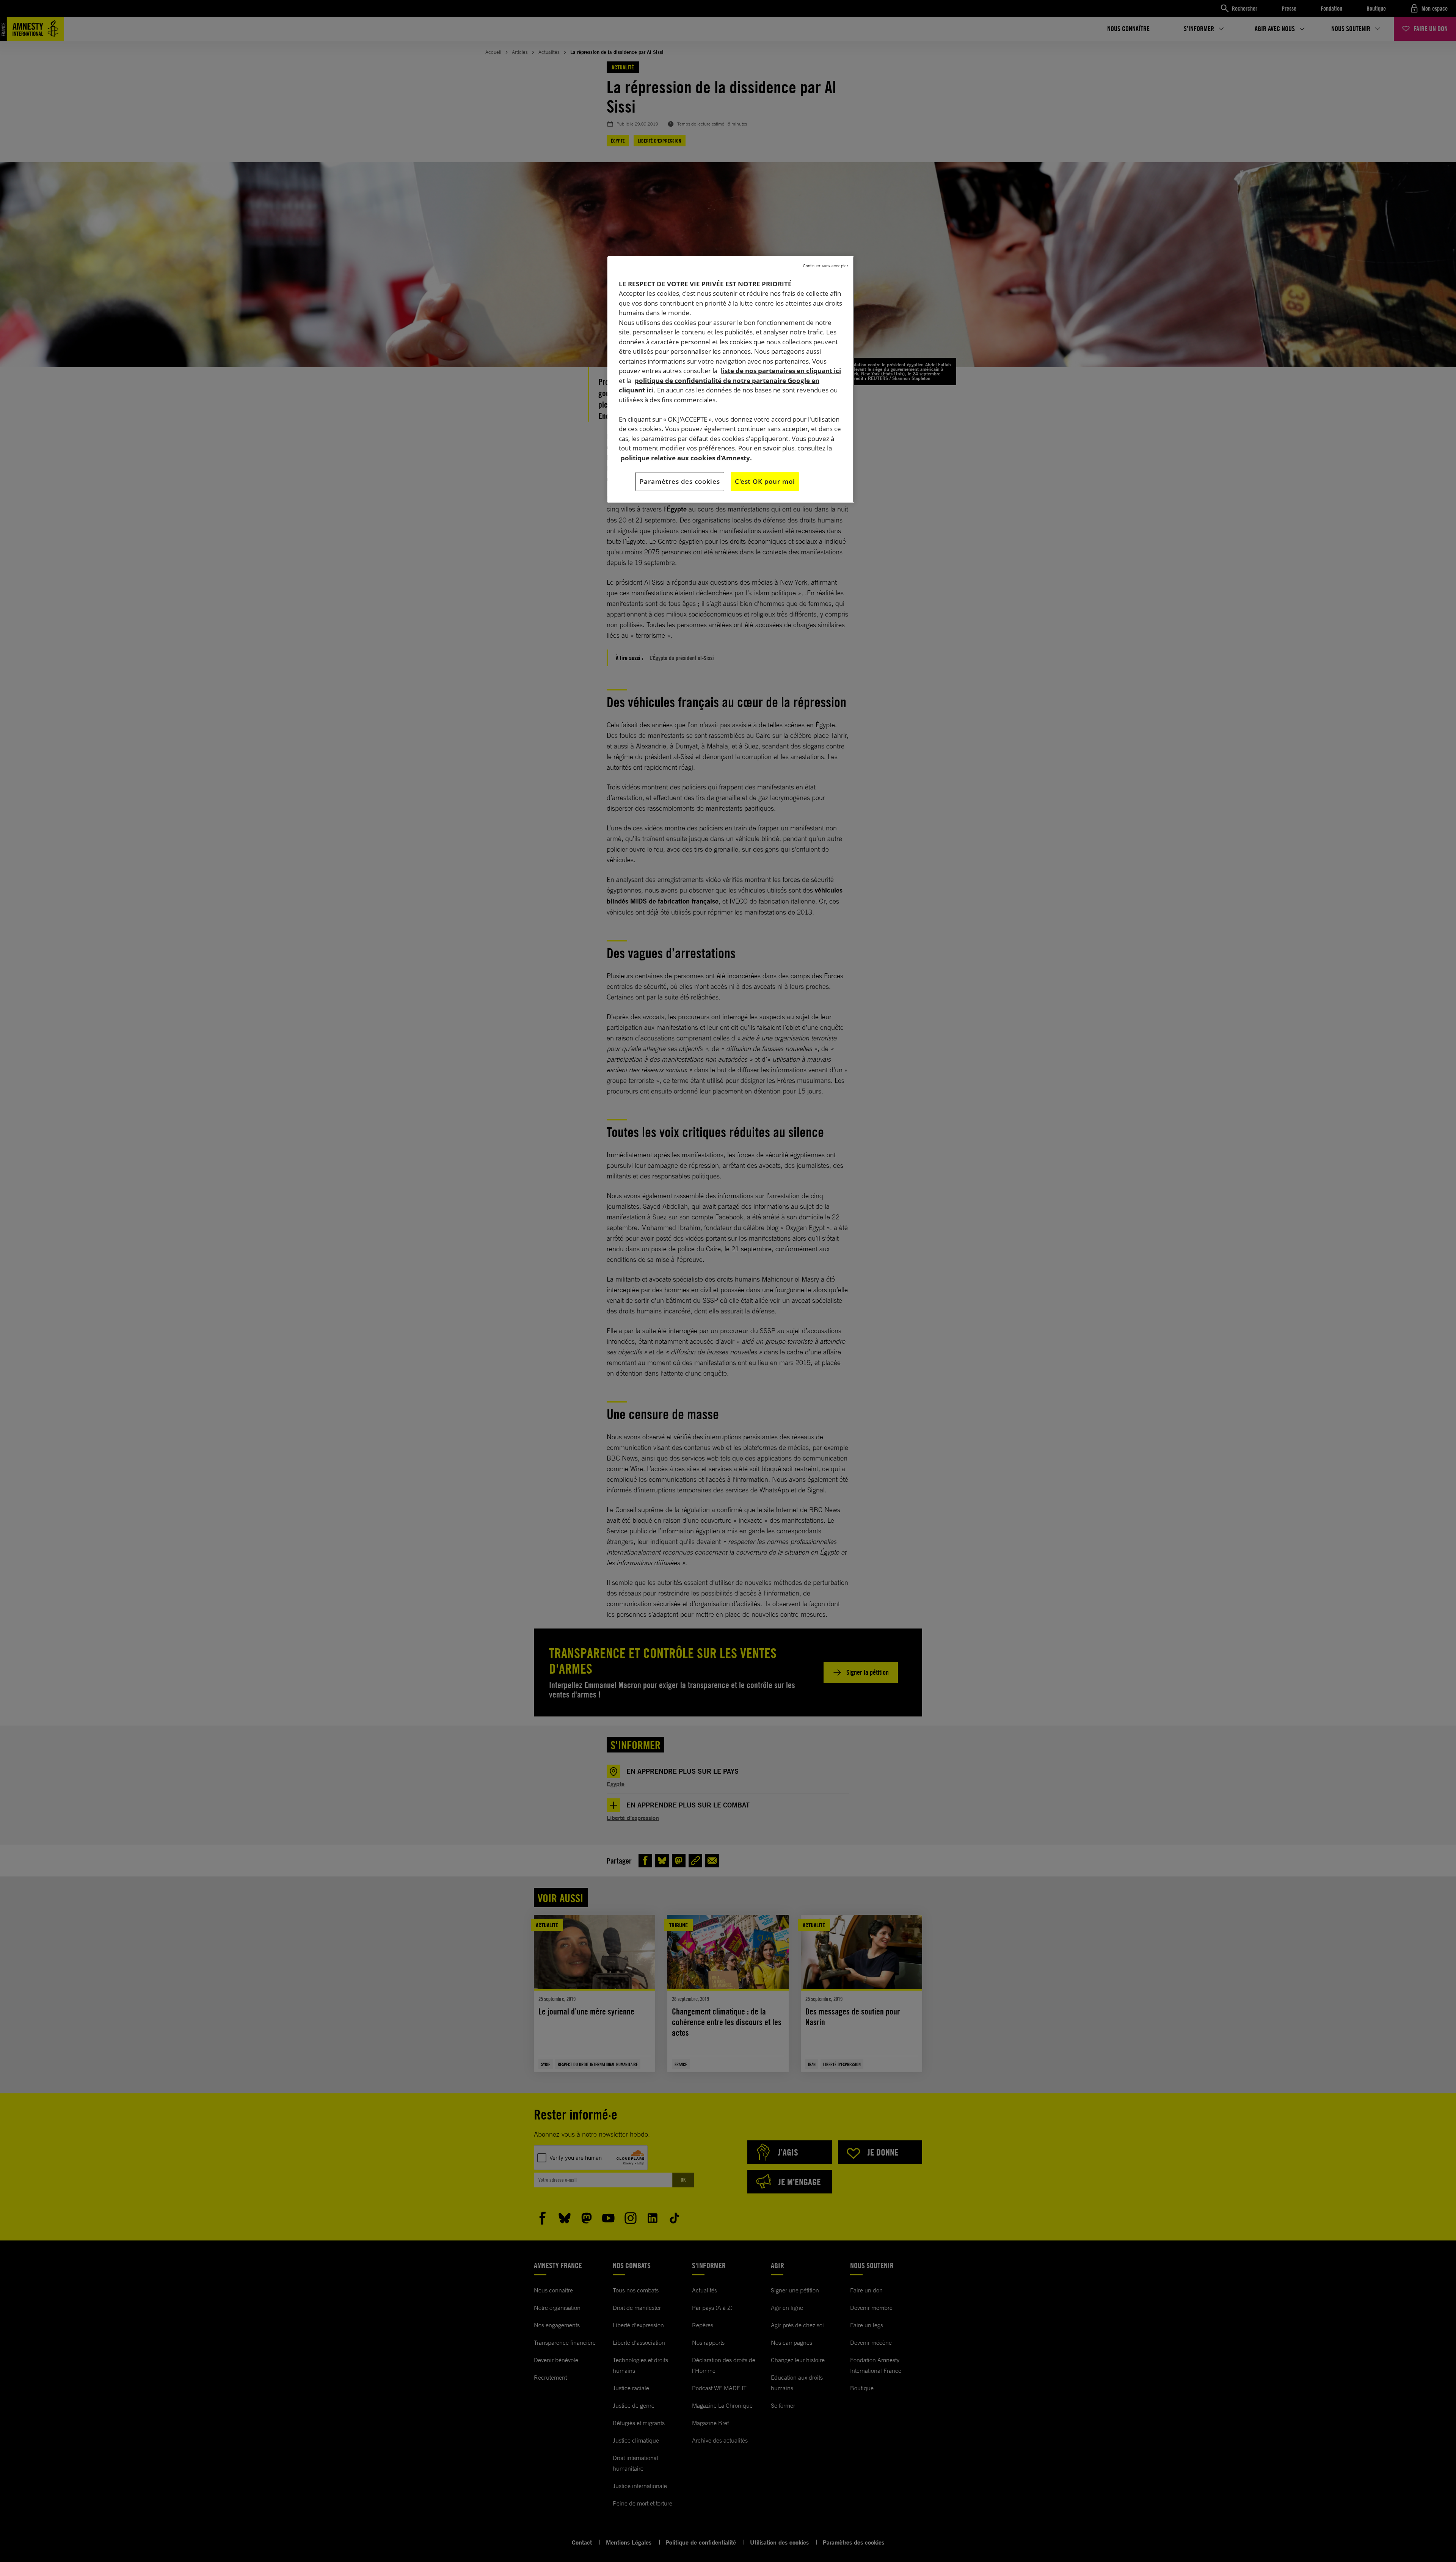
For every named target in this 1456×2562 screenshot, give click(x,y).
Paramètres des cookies (680, 481)
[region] (731, 380)
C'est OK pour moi (765, 481)
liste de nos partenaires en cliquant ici (781, 371)
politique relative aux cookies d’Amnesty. (686, 458)
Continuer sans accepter (826, 266)
